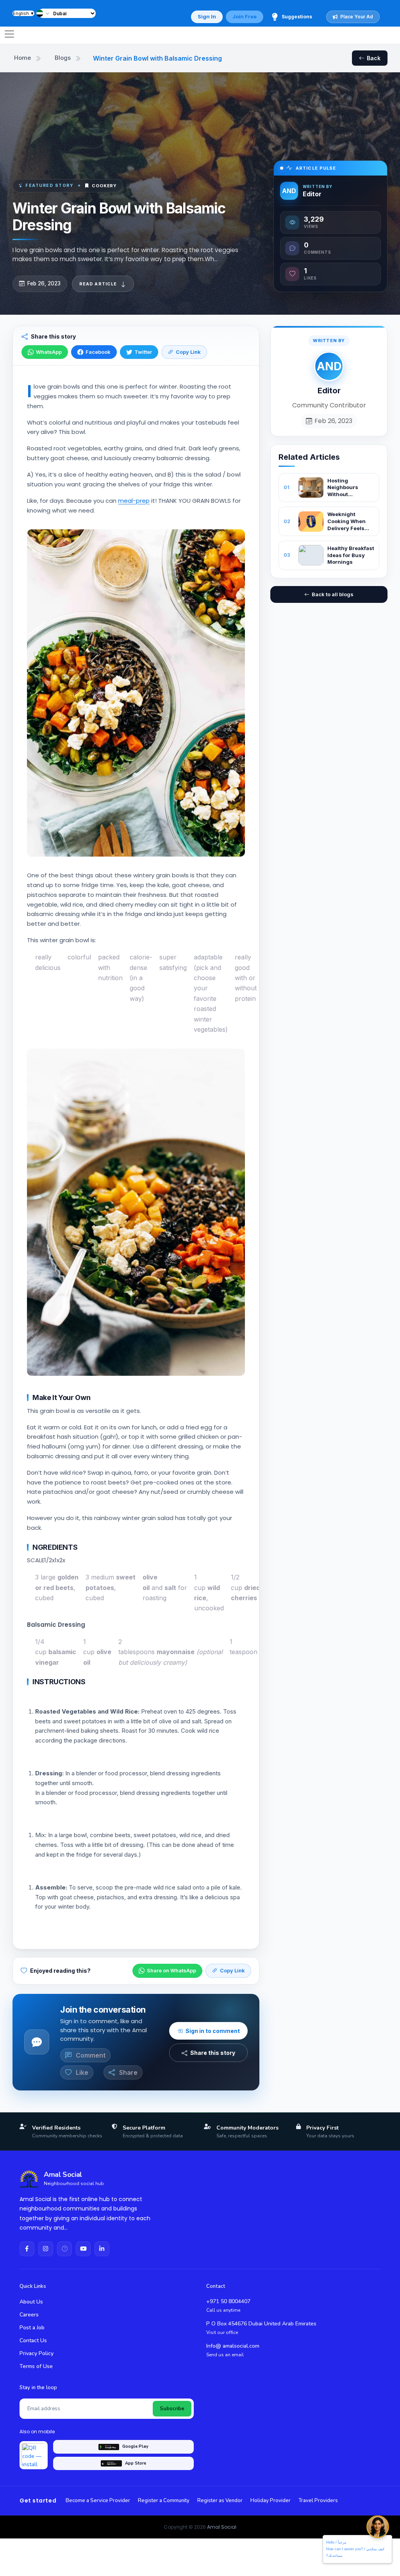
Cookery (104, 186)
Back (374, 58)
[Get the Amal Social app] (34, 2455)
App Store (136, 2463)
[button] (44, 13)
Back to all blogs (333, 594)
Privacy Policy (37, 2353)
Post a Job (32, 2328)
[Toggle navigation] (9, 34)
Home (22, 58)
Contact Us (33, 2340)
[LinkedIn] (102, 2249)
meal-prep (134, 501)
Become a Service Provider (98, 2501)
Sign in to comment (213, 2031)
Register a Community (164, 2501)
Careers (29, 2315)
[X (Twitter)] (64, 2249)
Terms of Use (36, 2366)
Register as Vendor (220, 2501)
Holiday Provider (271, 2501)
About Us (31, 2302)
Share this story (213, 2053)
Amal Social (222, 2527)
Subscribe (172, 2409)
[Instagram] (46, 2249)
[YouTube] (83, 2249)
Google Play (135, 2446)
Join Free (245, 16)
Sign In (207, 16)
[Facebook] (27, 2249)
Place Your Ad (357, 17)
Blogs (63, 58)
